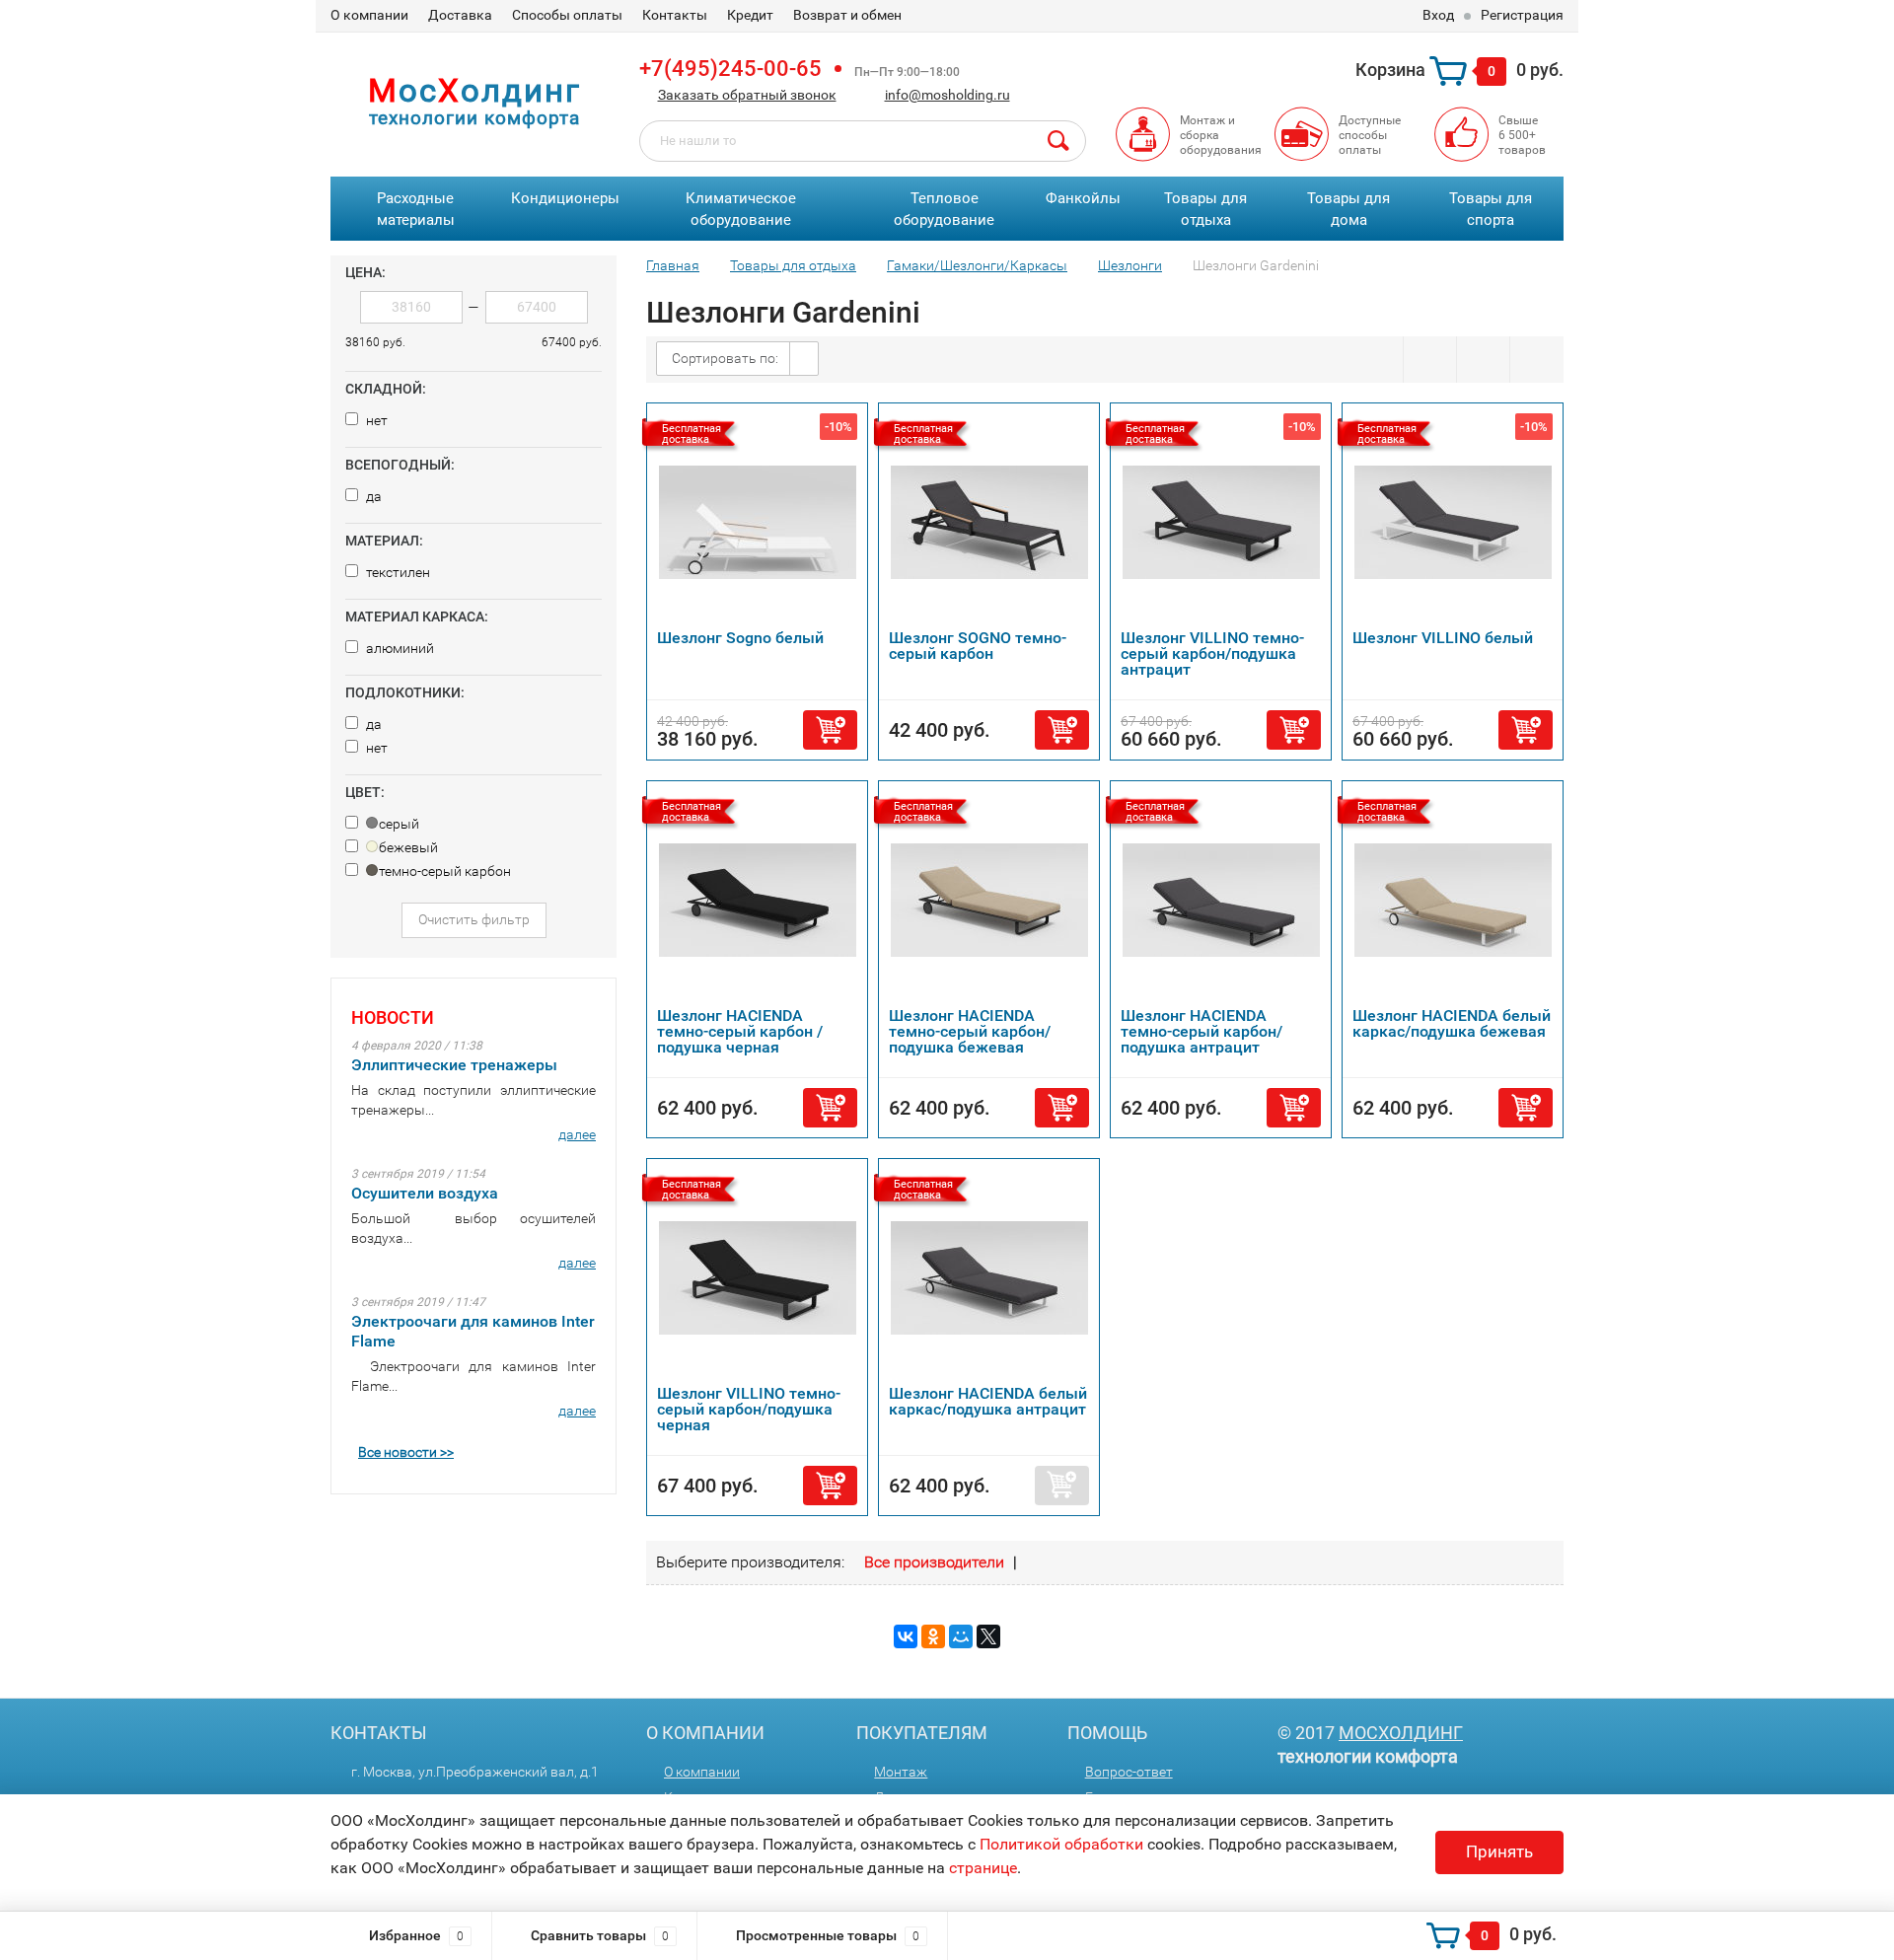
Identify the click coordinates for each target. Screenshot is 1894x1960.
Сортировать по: (725, 358)
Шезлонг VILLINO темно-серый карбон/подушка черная (749, 1409)
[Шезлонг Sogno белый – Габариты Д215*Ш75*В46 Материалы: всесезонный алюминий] (758, 521)
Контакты (675, 15)
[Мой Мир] (961, 1636)
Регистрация (1522, 15)
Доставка (460, 15)
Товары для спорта (1491, 210)
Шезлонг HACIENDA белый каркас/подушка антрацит (988, 1401)
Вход (1438, 15)
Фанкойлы (1083, 198)
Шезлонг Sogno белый (740, 638)
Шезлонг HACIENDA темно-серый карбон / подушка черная (740, 1031)
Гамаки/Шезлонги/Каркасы (977, 265)
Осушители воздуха (425, 1193)
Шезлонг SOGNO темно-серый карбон (978, 646)
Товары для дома (1348, 210)
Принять (1499, 1851)
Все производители (934, 1562)
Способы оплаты (567, 15)
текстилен (397, 572)
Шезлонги (1130, 265)
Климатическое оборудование (741, 210)
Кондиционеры (565, 198)
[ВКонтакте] (906, 1636)
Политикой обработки (1061, 1844)
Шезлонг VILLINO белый (1443, 638)
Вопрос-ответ (1129, 1772)
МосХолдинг (1401, 1733)
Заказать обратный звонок (747, 95)
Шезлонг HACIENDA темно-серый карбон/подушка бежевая (970, 1031)
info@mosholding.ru (947, 95)
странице (983, 1868)
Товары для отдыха (1205, 210)
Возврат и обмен (847, 15)
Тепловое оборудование (944, 210)
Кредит (750, 15)
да (372, 496)
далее (577, 1134)
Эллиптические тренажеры (454, 1065)
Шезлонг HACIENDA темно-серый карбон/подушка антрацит (1202, 1031)
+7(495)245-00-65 (730, 69)
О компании (369, 15)
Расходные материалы (416, 210)
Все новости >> (406, 1452)
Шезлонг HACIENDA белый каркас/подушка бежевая (1452, 1023)
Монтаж (901, 1772)
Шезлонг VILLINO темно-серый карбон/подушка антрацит (1212, 653)
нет (375, 420)
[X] (988, 1636)
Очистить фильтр (474, 919)
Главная (673, 265)
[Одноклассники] (933, 1636)
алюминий (399, 648)
